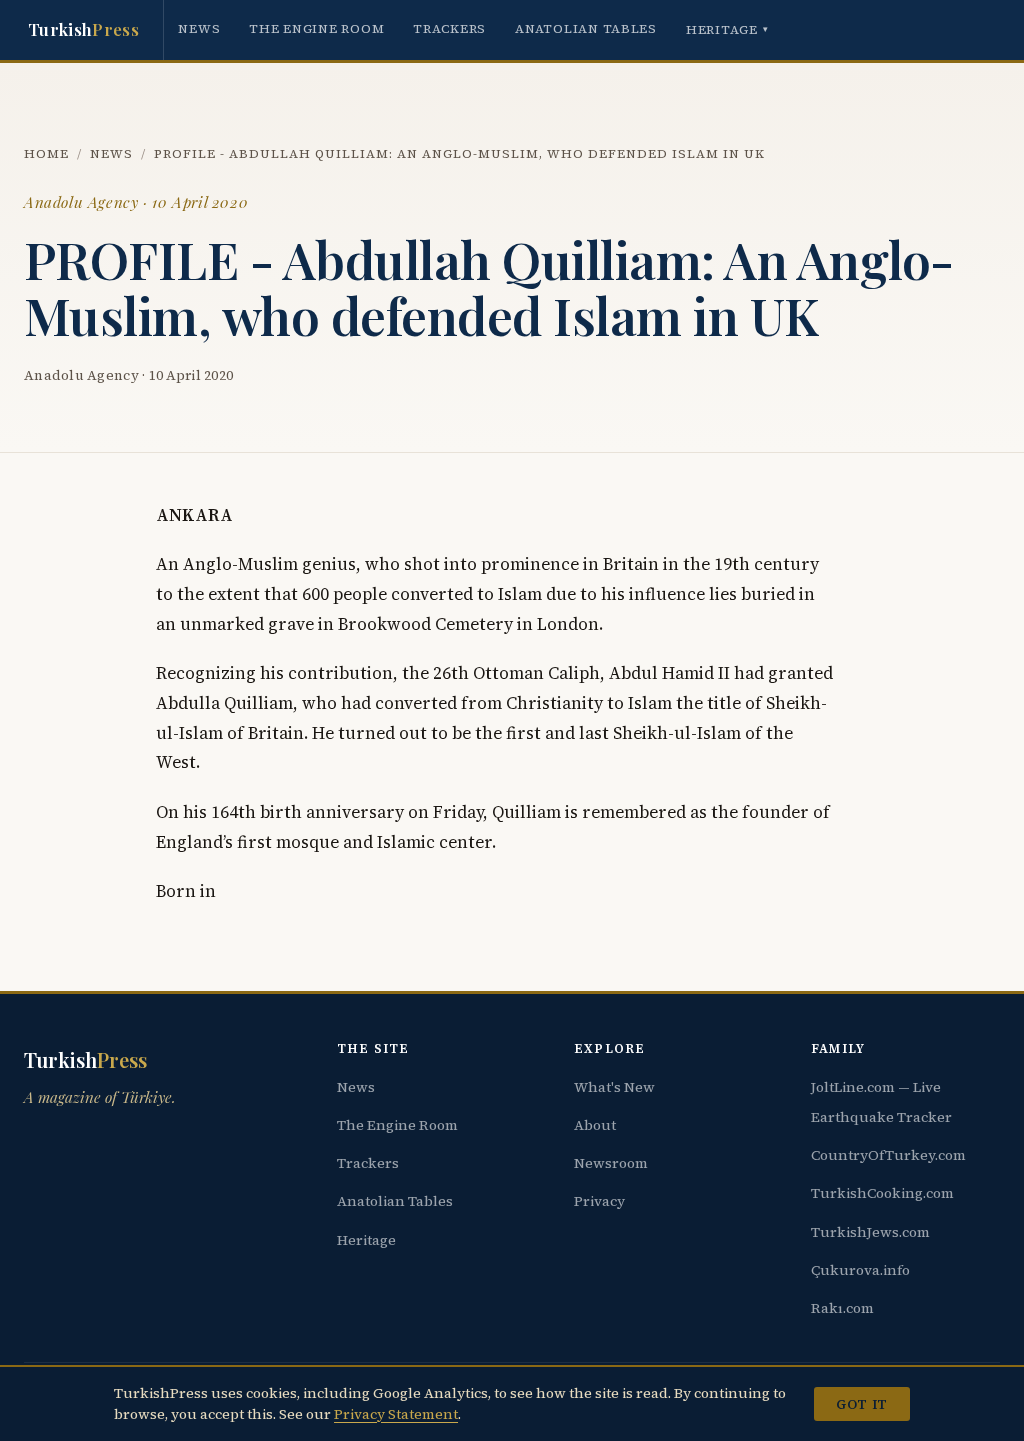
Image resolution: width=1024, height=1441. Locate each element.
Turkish (83, 29)
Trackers (449, 28)
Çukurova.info (860, 1270)
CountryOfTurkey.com (888, 1155)
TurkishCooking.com (882, 1193)
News (199, 28)
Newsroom (611, 1163)
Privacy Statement (396, 1414)
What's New (614, 1087)
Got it (861, 1404)
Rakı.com (842, 1308)
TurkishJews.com (870, 1232)
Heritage (727, 29)
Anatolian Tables (586, 28)
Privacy (599, 1201)
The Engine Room (316, 28)
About (595, 1125)
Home (46, 153)
